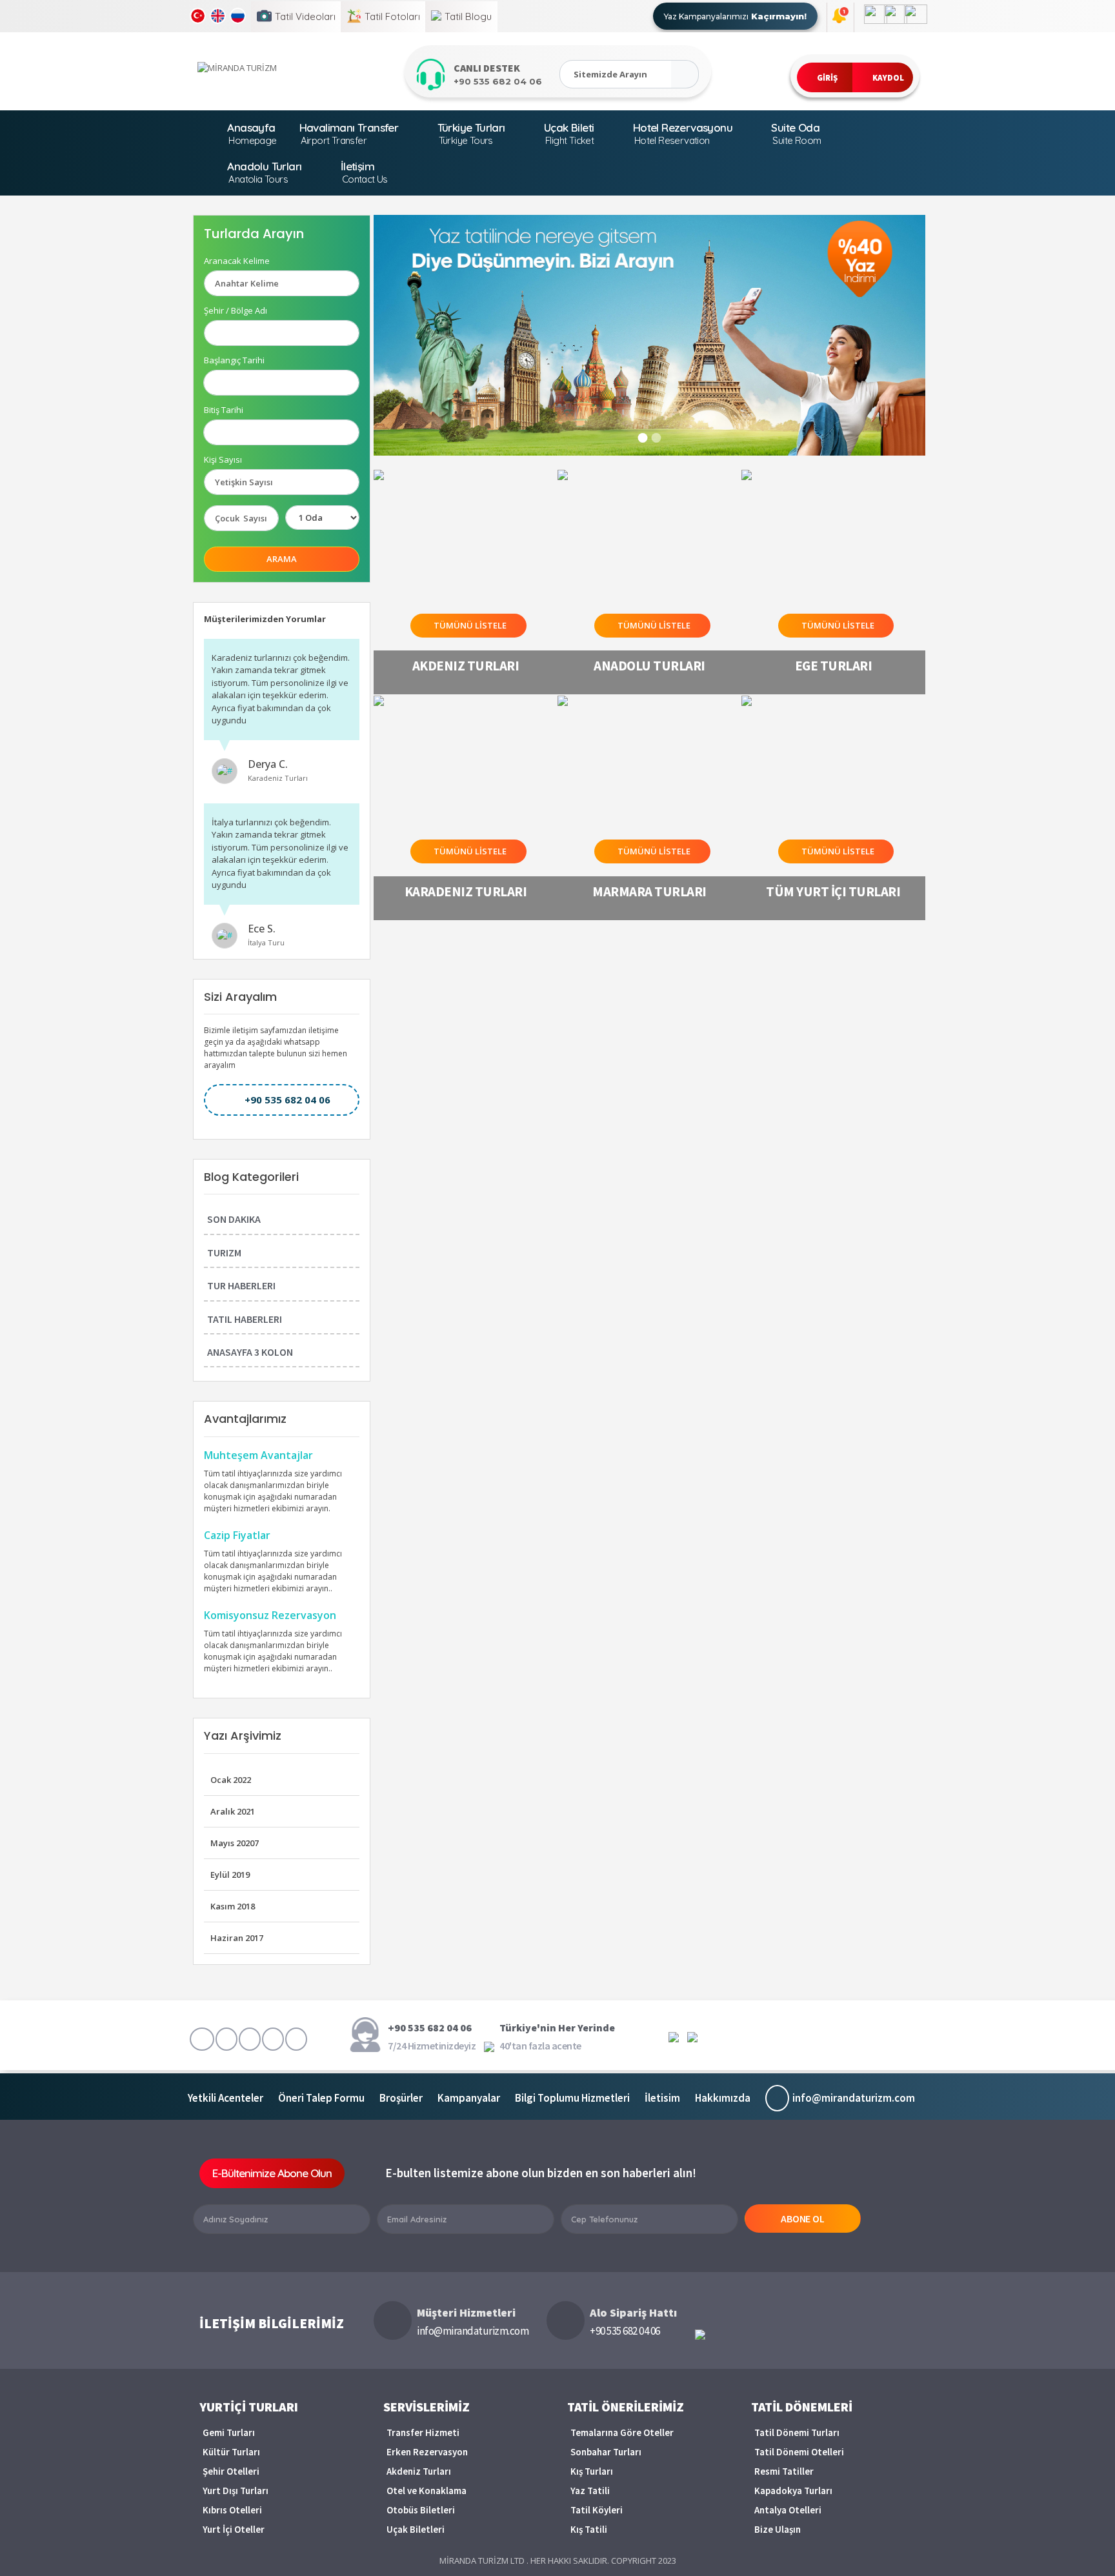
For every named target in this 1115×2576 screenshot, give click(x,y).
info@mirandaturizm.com (854, 2098)
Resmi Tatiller (784, 2471)
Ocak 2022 (231, 1780)
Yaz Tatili (590, 2490)
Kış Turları (592, 2471)
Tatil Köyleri (597, 2510)
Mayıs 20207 (235, 1843)
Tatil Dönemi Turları (797, 2432)
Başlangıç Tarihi (234, 360)
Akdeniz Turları (419, 2471)
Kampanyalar (469, 2098)
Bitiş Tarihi (224, 410)
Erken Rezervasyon (427, 2452)
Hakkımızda (723, 2098)
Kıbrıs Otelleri (232, 2510)
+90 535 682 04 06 (287, 1100)
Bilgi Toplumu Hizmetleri (572, 2098)
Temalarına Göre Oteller (622, 2432)
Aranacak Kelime (237, 261)
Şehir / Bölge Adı (236, 311)
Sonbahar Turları (606, 2452)
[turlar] (685, 74)
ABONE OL (803, 2219)
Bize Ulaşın (778, 2529)
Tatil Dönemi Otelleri (799, 2452)
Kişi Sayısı (223, 460)
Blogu (468, 16)
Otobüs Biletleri (421, 2510)
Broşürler (401, 2098)
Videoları (305, 16)
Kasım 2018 (233, 1906)
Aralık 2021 (233, 1811)
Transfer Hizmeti (423, 2432)
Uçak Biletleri (416, 2529)
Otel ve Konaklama (427, 2490)
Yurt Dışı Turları (236, 2490)
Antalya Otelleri (788, 2510)
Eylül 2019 (230, 1875)
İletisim (662, 2098)
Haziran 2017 (237, 1938)
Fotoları (392, 16)
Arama (282, 559)
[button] (825, 77)
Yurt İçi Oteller (234, 2529)
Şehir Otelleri (231, 2471)
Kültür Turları (231, 2452)
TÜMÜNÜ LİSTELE (470, 625)
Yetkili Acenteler (226, 2098)
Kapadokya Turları (793, 2490)
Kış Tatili (589, 2529)
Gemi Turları (229, 2432)
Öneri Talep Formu (321, 2098)
